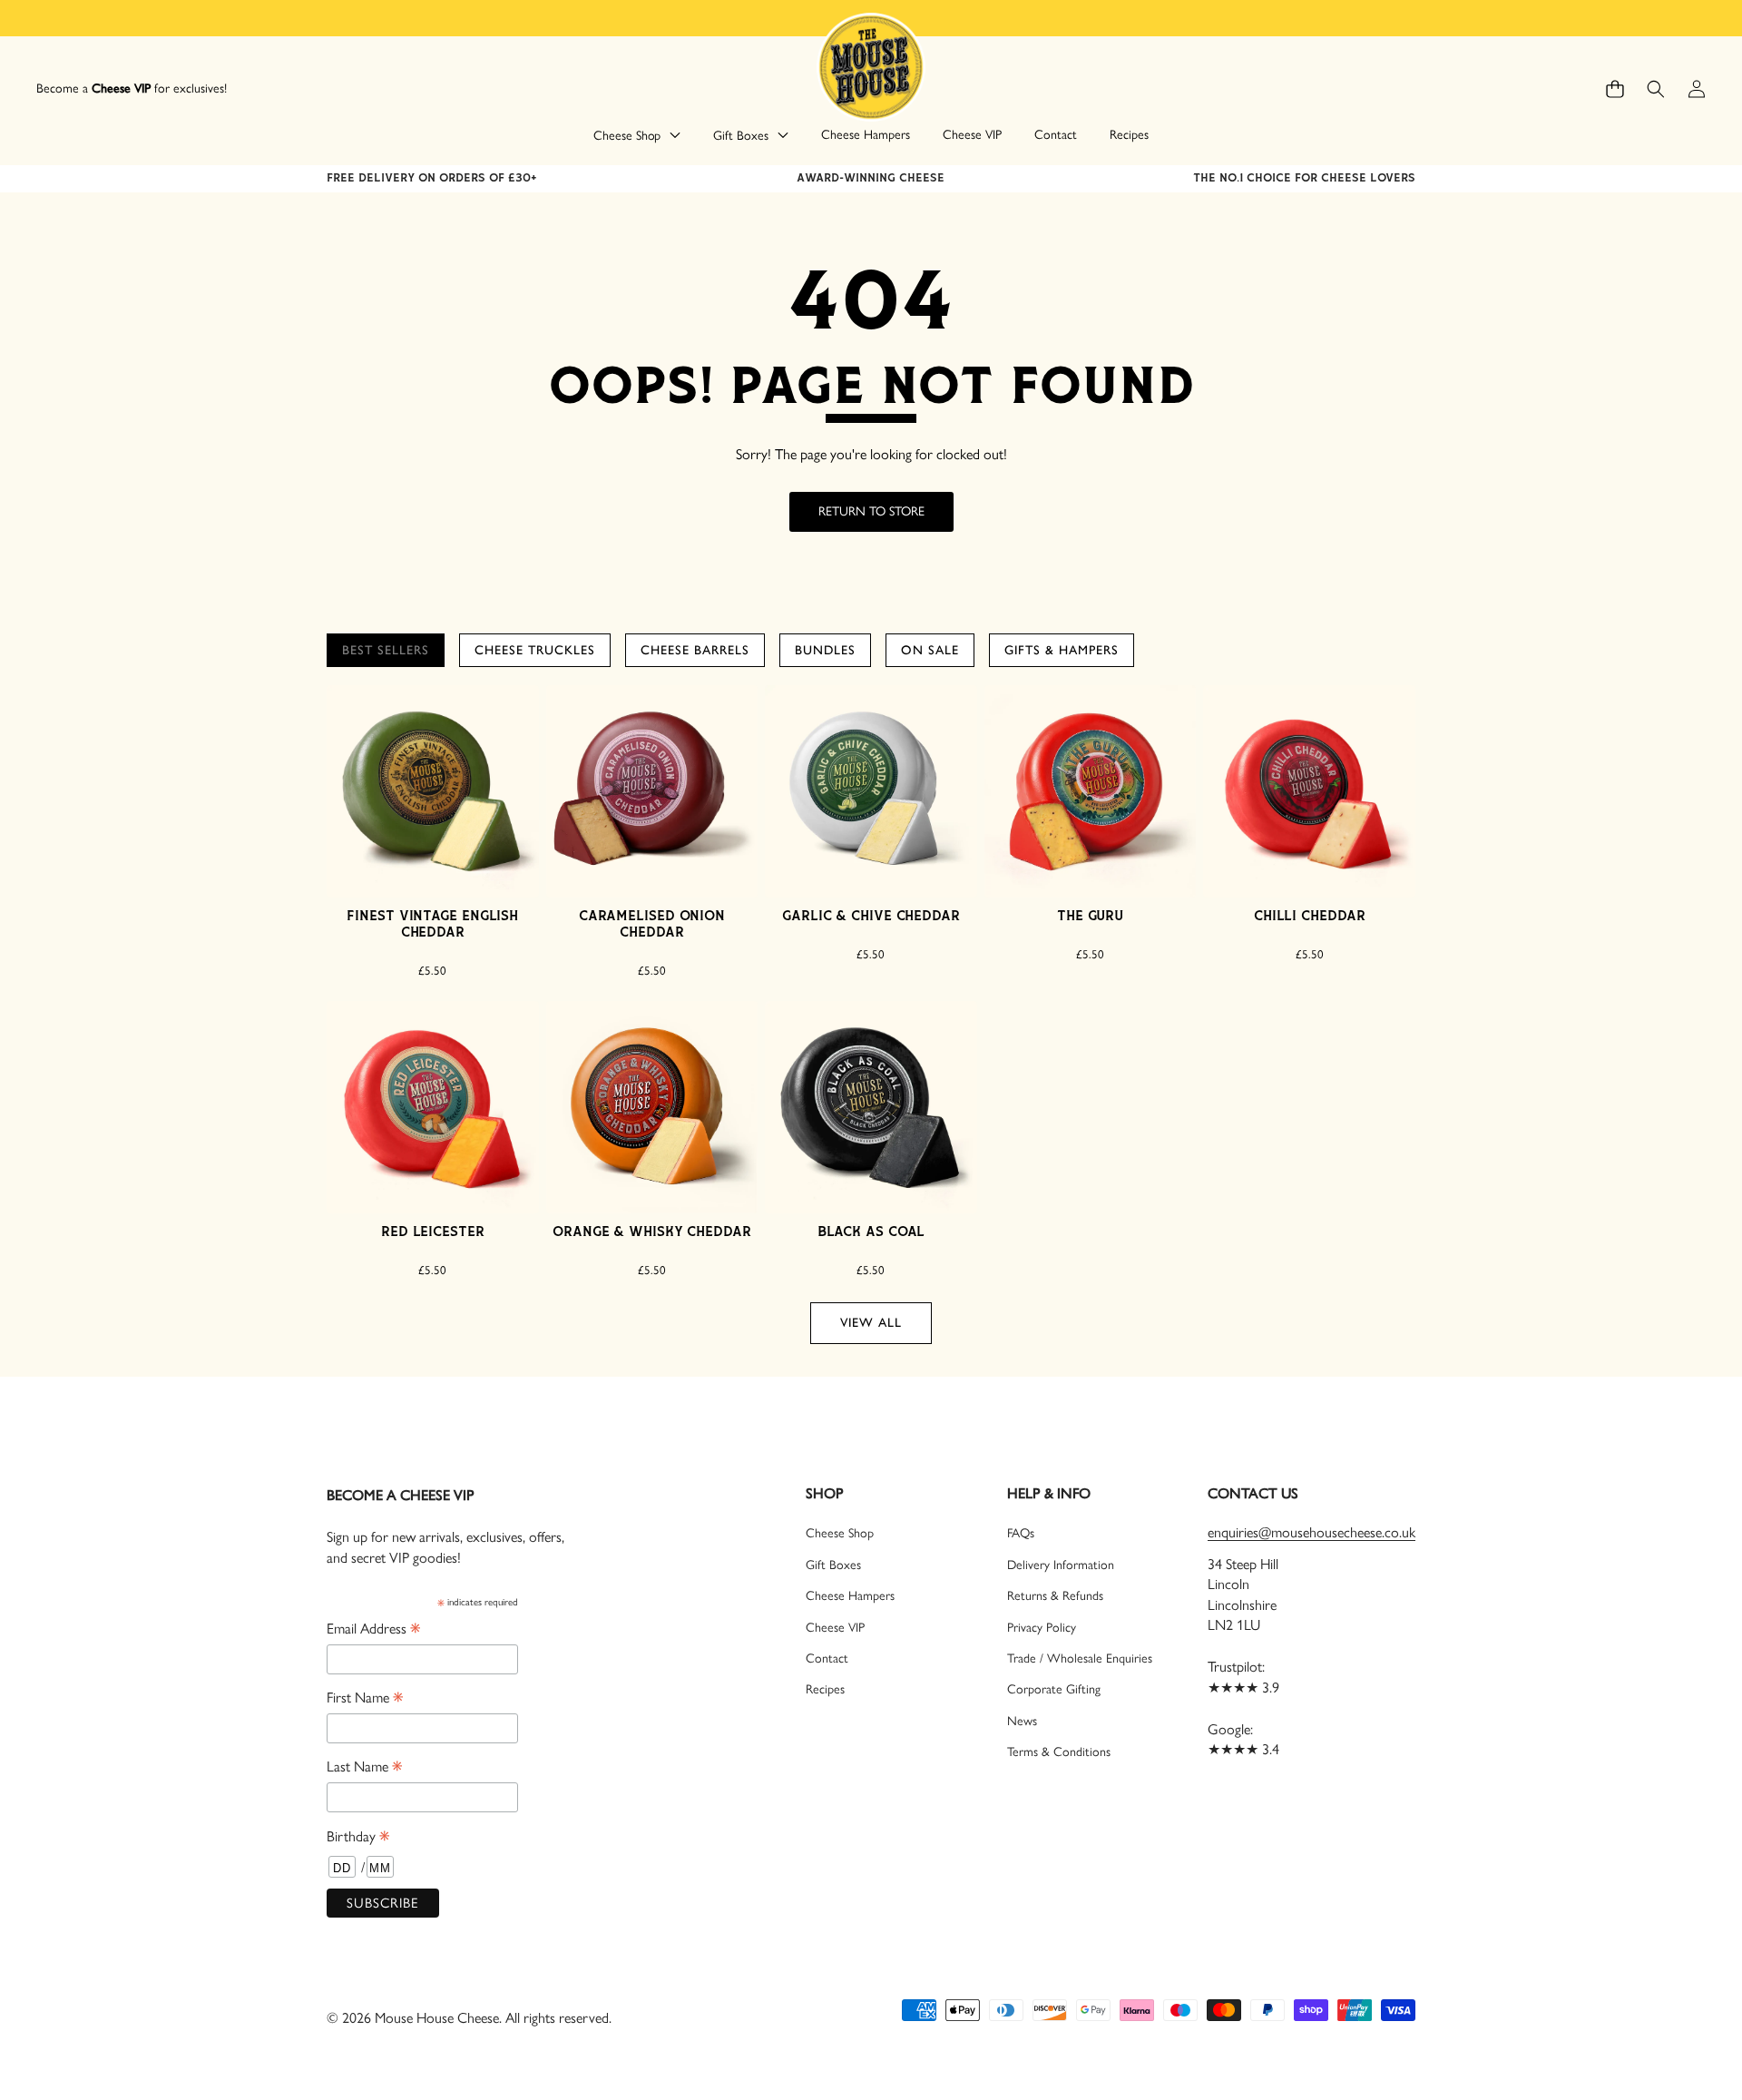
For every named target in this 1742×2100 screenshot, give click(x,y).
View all (871, 1323)
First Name (365, 1698)
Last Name (364, 1767)
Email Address (373, 1629)
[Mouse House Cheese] (871, 66)
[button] (1615, 89)
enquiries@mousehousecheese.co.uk (1311, 1532)
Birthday (358, 1837)
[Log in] (1696, 89)
